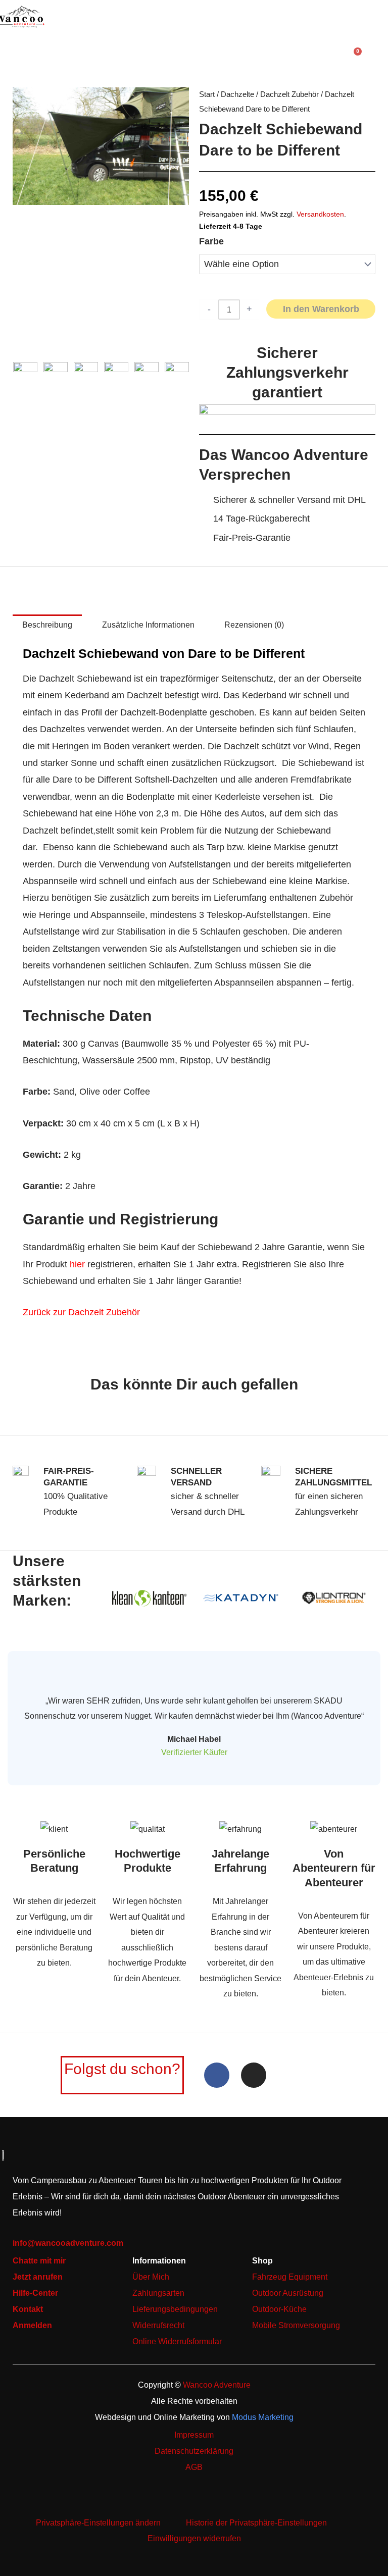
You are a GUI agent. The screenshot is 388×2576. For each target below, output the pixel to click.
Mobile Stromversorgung (296, 2325)
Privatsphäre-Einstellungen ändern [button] (98, 2522)
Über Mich (151, 2277)
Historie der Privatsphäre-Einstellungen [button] (256, 2522)
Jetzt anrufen (38, 2277)
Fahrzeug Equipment (290, 2277)
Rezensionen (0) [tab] (254, 625)
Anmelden (32, 2325)
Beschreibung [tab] (47, 625)
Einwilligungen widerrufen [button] (194, 2538)
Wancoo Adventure (217, 2385)
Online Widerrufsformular (177, 2341)
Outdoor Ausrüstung (288, 2293)
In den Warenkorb (321, 309)
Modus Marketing (263, 2417)
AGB (194, 2467)
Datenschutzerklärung (194, 2451)
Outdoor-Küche (279, 2309)
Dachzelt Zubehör (289, 94)
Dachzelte (237, 94)
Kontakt (28, 2309)
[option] (101, 146)
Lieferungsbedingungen (175, 2309)
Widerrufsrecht (158, 2325)
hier (77, 1264)
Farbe (211, 241)
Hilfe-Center (35, 2293)
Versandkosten (320, 214)
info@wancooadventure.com (68, 2243)
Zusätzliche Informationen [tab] (148, 625)
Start (207, 94)
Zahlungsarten (158, 2293)
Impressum (194, 2435)
